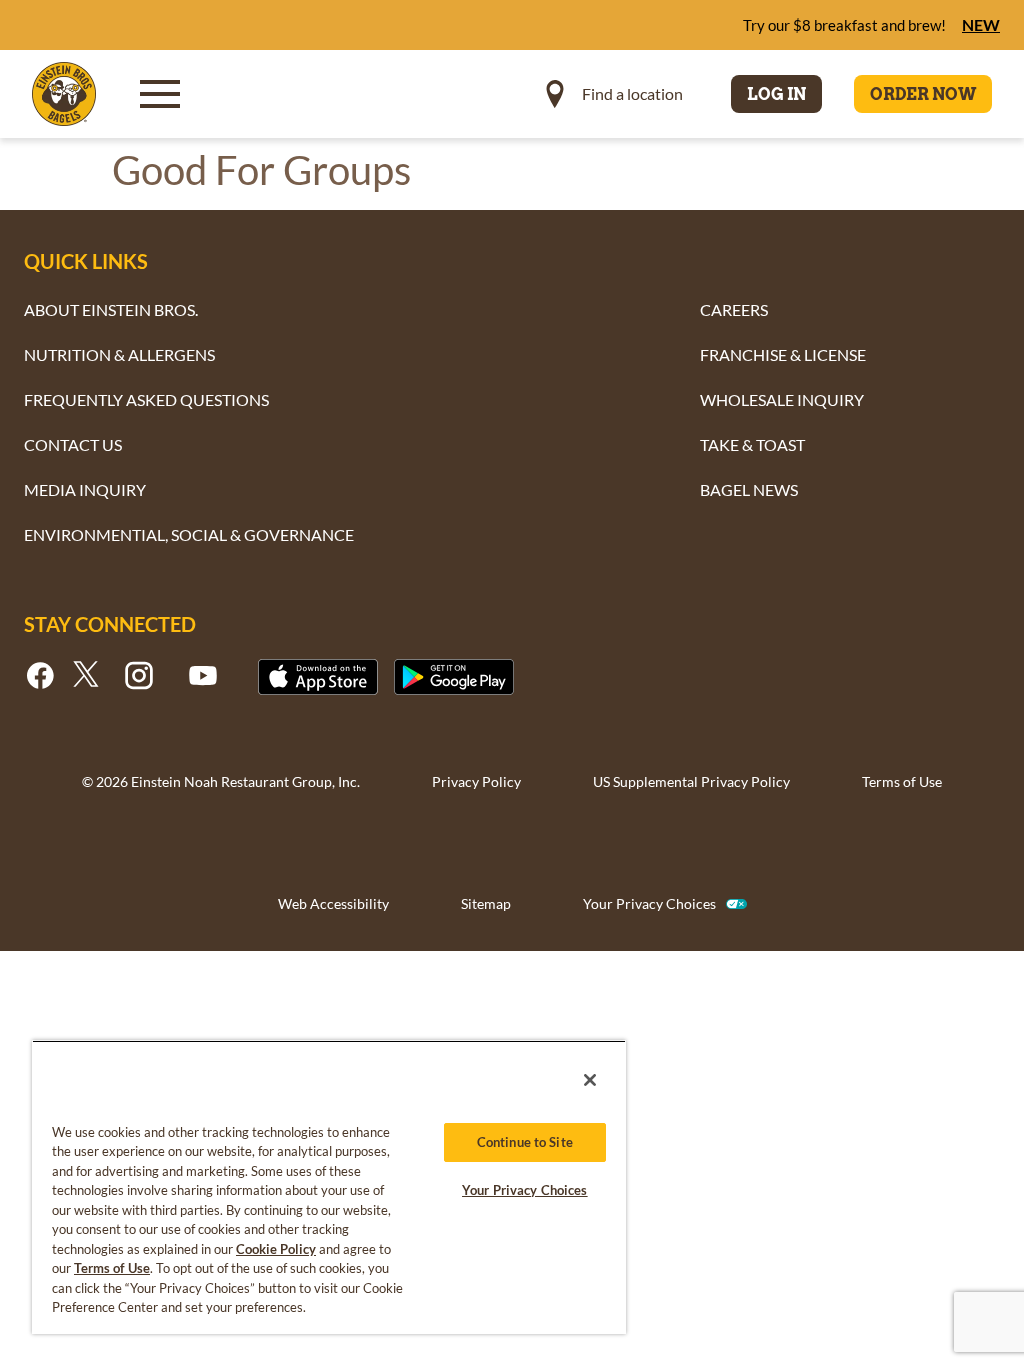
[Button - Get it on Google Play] (454, 677)
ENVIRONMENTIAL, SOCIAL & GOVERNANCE (189, 534)
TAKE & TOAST (752, 444)
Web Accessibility (333, 903)
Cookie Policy (276, 1249)
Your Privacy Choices (649, 903)
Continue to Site (525, 1142)
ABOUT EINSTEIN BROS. (111, 309)
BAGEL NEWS (749, 489)
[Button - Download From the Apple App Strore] (318, 677)
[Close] (590, 1080)
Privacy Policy (476, 781)
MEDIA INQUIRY (85, 489)
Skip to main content (124, 20)
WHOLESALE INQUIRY (782, 399)
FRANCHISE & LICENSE (783, 354)
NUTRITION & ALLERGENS (119, 354)
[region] (329, 1187)
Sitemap (486, 903)
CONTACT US (73, 444)
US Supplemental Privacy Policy (691, 781)
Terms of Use (902, 781)
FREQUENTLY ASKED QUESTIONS (146, 399)
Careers (734, 309)
